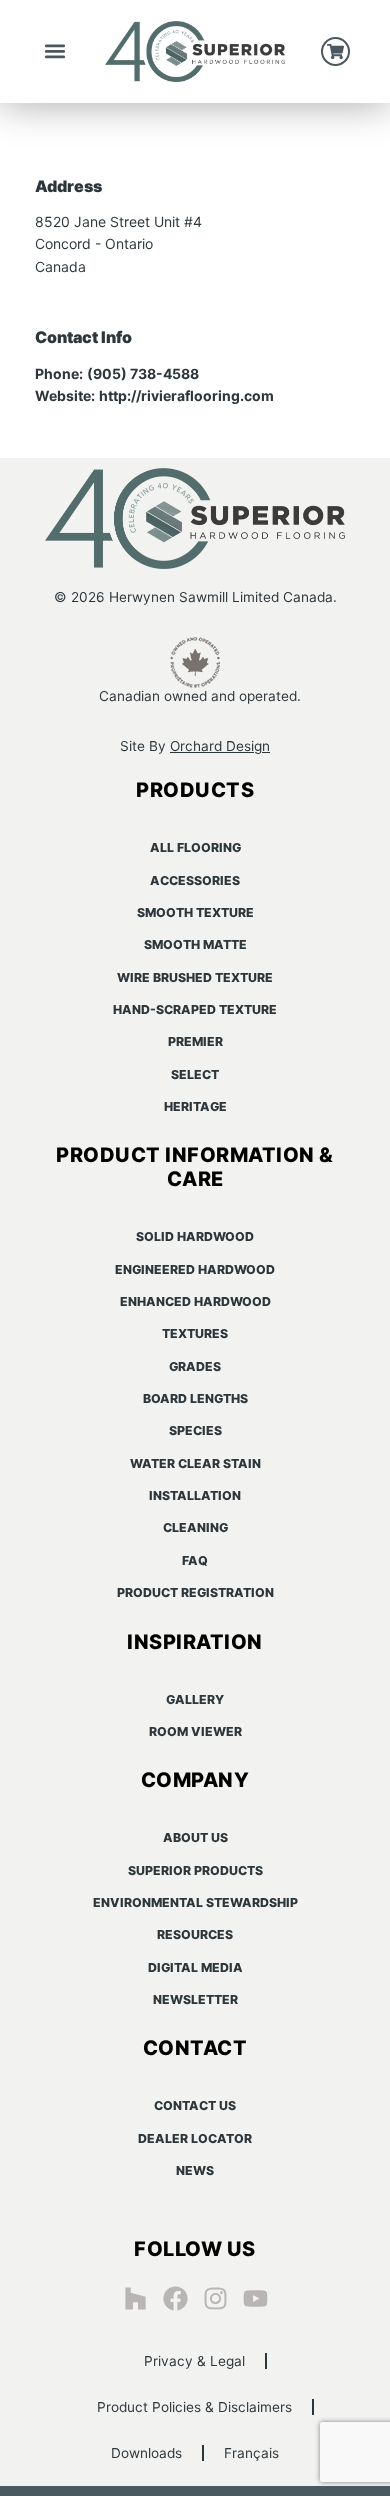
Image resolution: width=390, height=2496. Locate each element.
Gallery (195, 1699)
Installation (195, 1495)
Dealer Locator (195, 2138)
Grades (195, 1366)
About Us (195, 1837)
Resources (195, 1934)
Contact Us (195, 2105)
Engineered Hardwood (195, 1269)
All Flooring (195, 847)
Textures (195, 1333)
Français (251, 2453)
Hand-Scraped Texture (195, 1009)
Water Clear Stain (195, 1463)
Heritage (195, 1106)
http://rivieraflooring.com (186, 395)
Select (195, 1074)
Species (195, 1430)
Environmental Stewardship (195, 1902)
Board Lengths (195, 1398)
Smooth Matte (195, 944)
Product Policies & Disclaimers (194, 2407)
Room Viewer (195, 1731)
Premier (195, 1041)
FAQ (195, 1560)
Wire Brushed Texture (195, 977)
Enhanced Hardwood (195, 1301)
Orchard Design (220, 746)
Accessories (195, 880)
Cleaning (195, 1527)
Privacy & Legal (194, 2361)
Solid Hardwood (195, 1236)
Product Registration (195, 1592)
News (195, 2170)
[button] (55, 51)
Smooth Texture (195, 912)
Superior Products (195, 1870)
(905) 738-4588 (143, 373)
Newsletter (195, 1999)
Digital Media (195, 1967)
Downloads (146, 2453)
